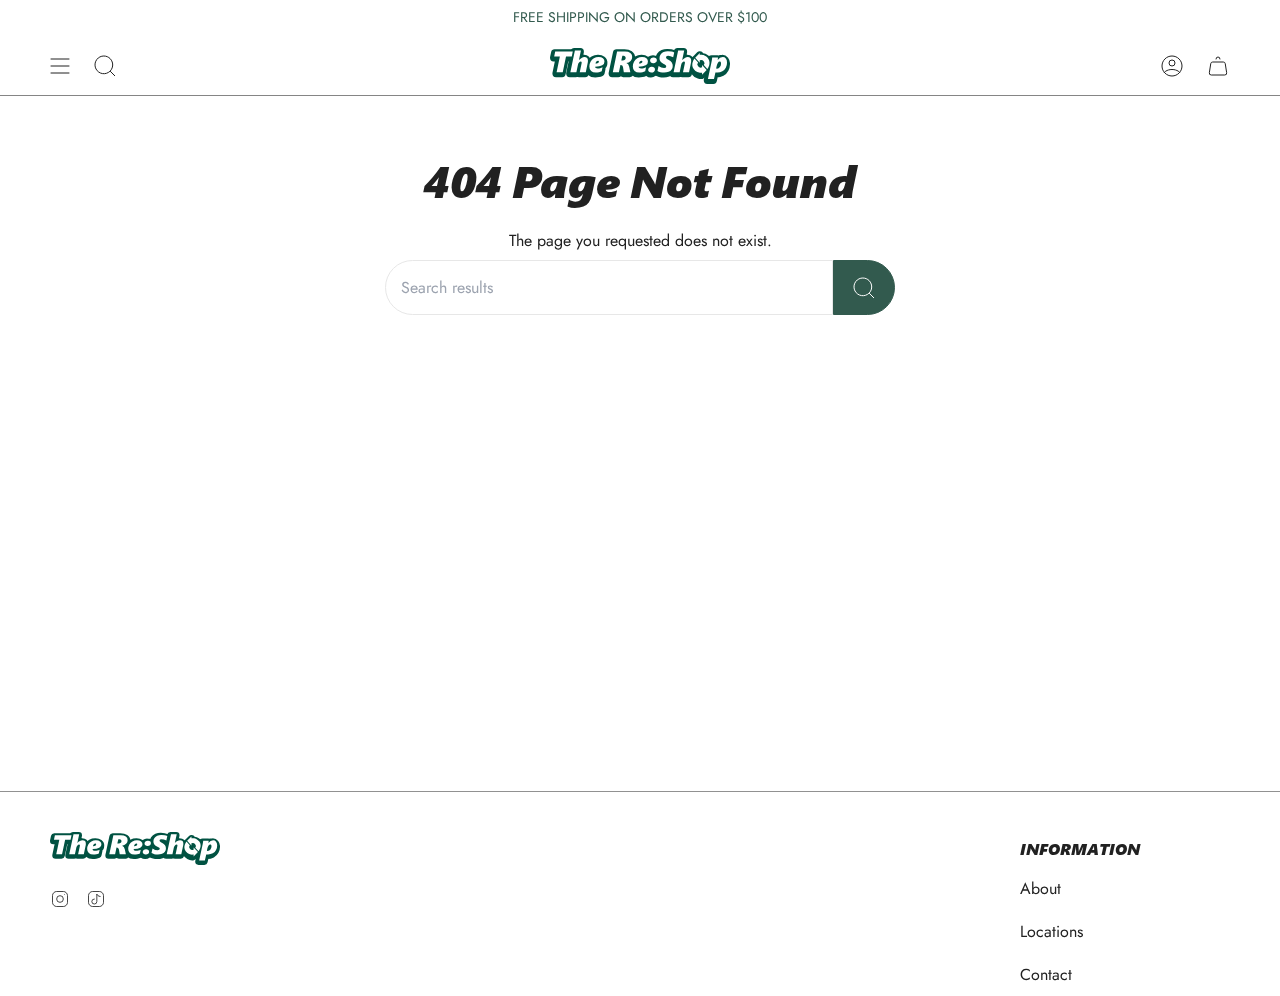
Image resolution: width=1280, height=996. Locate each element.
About (1040, 888)
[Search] (864, 287)
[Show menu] (60, 66)
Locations (1051, 931)
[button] (105, 66)
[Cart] (1218, 66)
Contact (1046, 974)
